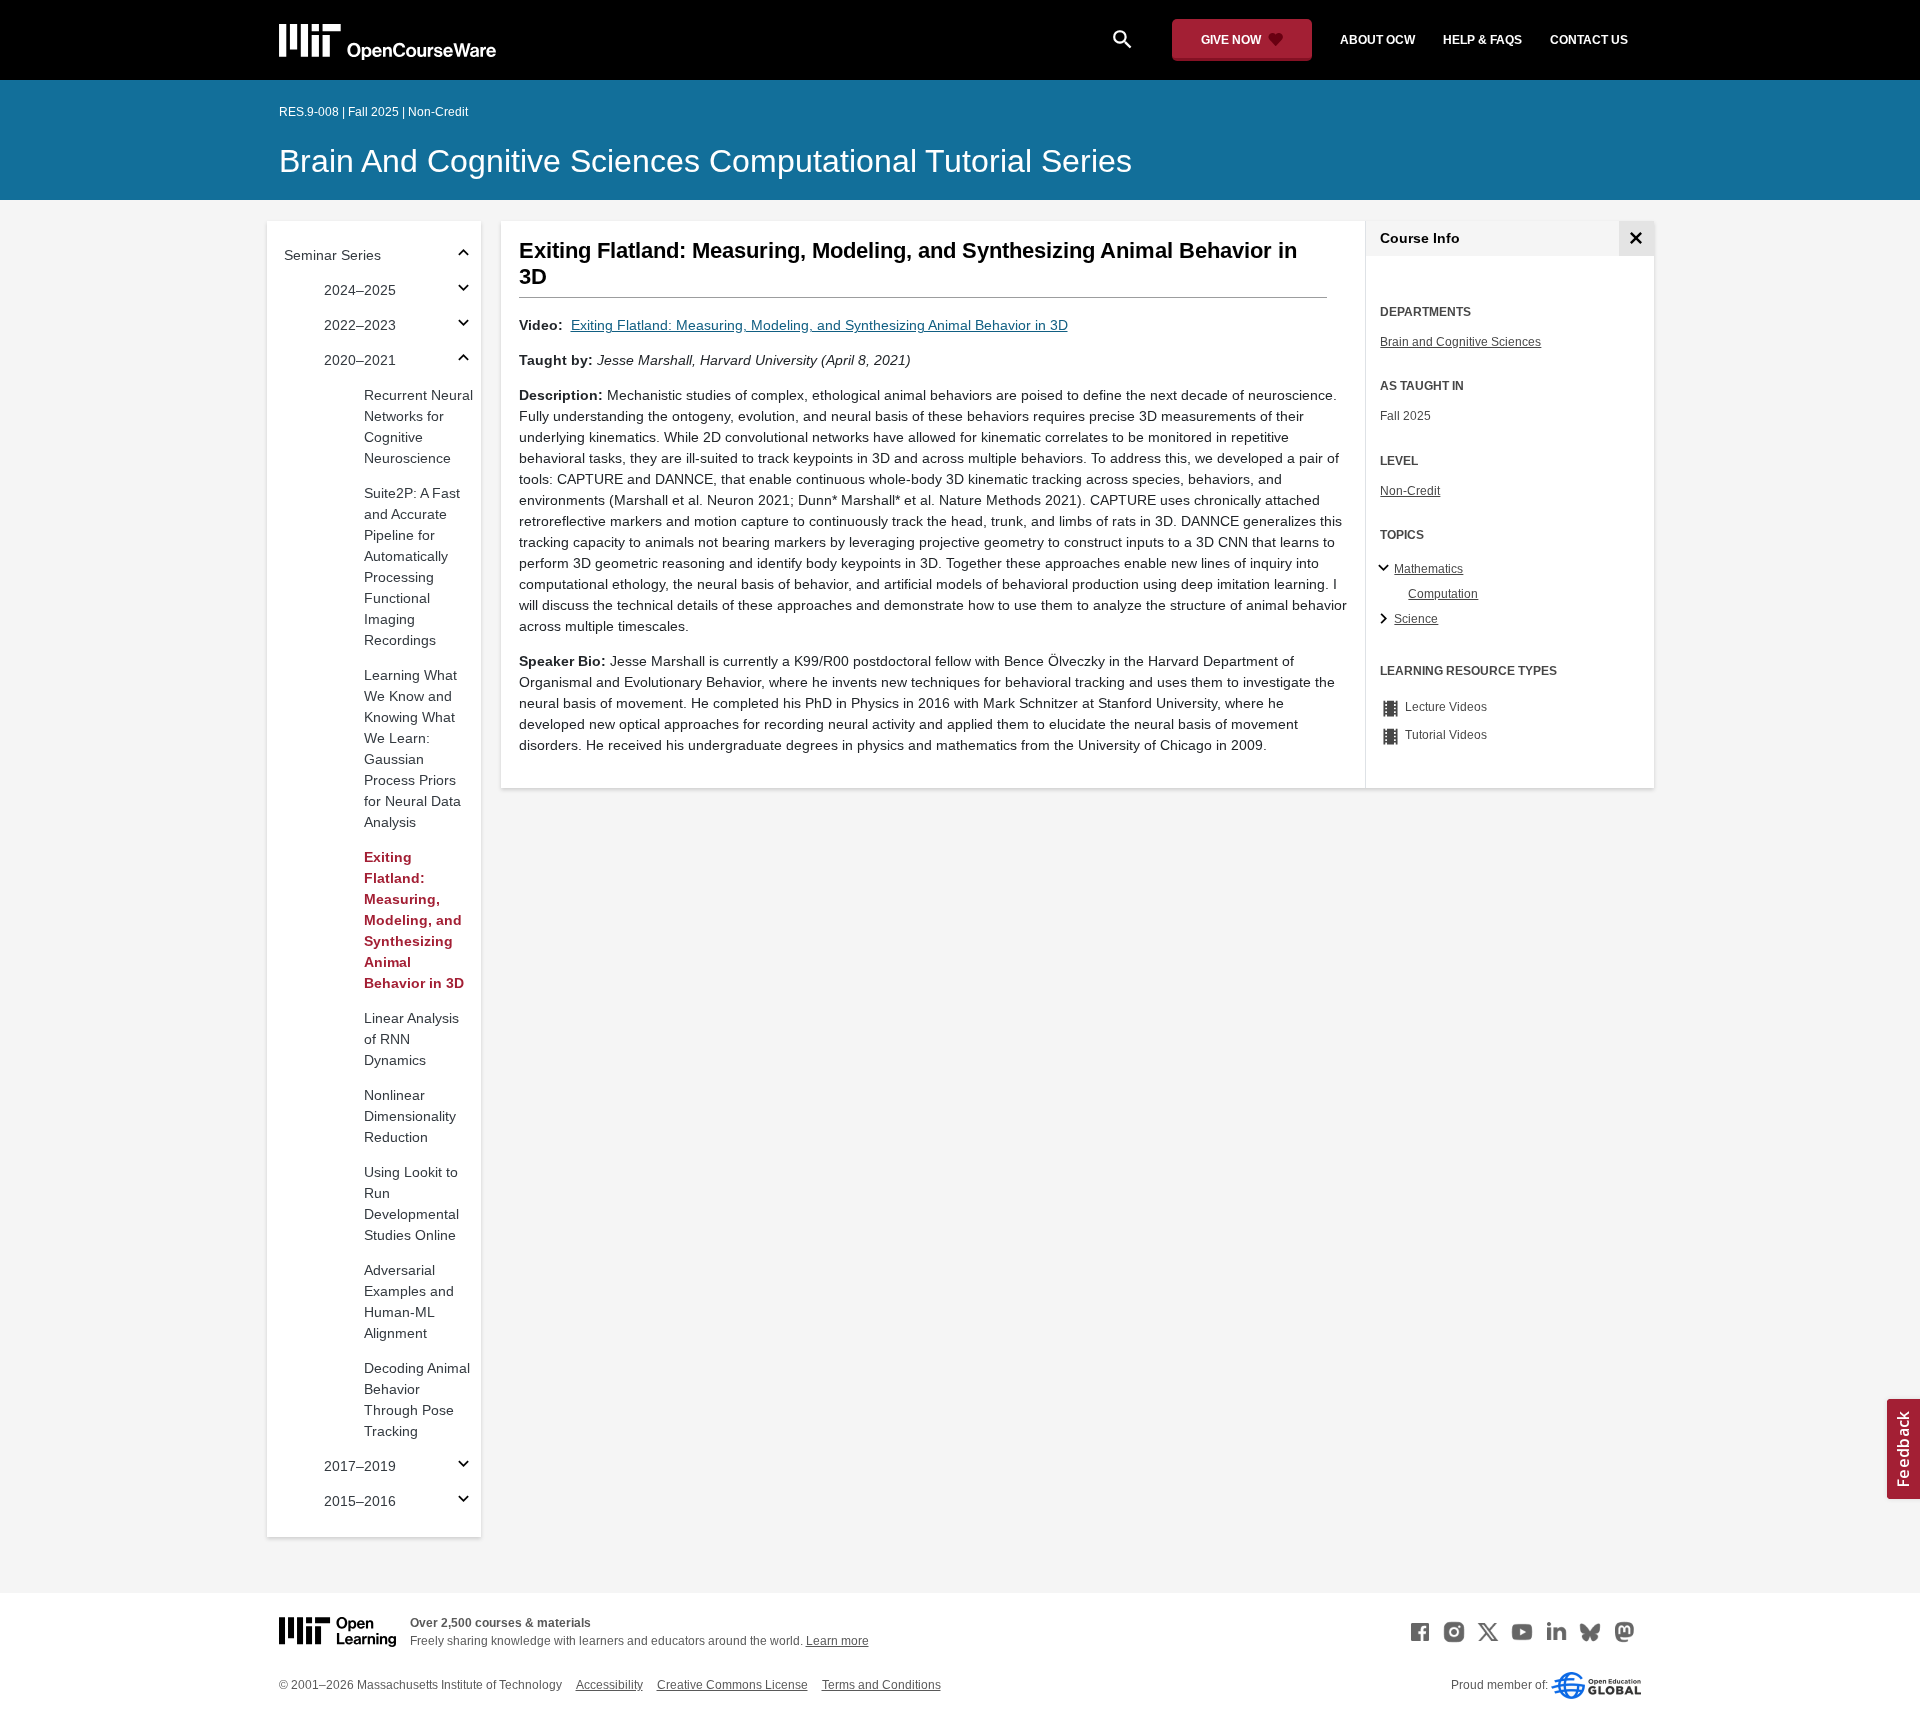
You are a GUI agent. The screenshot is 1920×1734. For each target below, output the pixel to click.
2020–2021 (360, 360)
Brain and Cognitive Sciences (1460, 342)
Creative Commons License (732, 1685)
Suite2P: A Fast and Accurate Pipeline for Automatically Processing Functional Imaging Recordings (412, 566)
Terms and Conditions (881, 1685)
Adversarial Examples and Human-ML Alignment (409, 1301)
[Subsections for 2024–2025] (463, 290)
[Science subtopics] (1386, 620)
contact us (1589, 40)
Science (1416, 619)
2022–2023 (360, 325)
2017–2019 (360, 1466)
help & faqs (1482, 40)
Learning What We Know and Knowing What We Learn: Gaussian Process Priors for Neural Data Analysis (412, 748)
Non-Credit (1410, 491)
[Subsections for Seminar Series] (463, 255)
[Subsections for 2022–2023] (463, 325)
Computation (1443, 594)
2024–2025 (360, 290)
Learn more (837, 1641)
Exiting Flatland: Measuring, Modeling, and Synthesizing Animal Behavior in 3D (414, 920)
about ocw (1377, 40)
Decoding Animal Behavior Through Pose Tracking (417, 1399)
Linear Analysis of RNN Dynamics (411, 1039)
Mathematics (1428, 569)
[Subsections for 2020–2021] (463, 360)
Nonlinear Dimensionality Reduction (410, 1116)
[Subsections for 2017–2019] (463, 1466)
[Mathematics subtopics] (1386, 569)
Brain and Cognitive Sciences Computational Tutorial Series (705, 161)
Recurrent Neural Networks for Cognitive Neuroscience (418, 426)
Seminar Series (332, 255)
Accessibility (609, 1685)
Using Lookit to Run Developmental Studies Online (411, 1203)
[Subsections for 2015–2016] (463, 1501)
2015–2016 (360, 1501)
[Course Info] (1636, 238)
